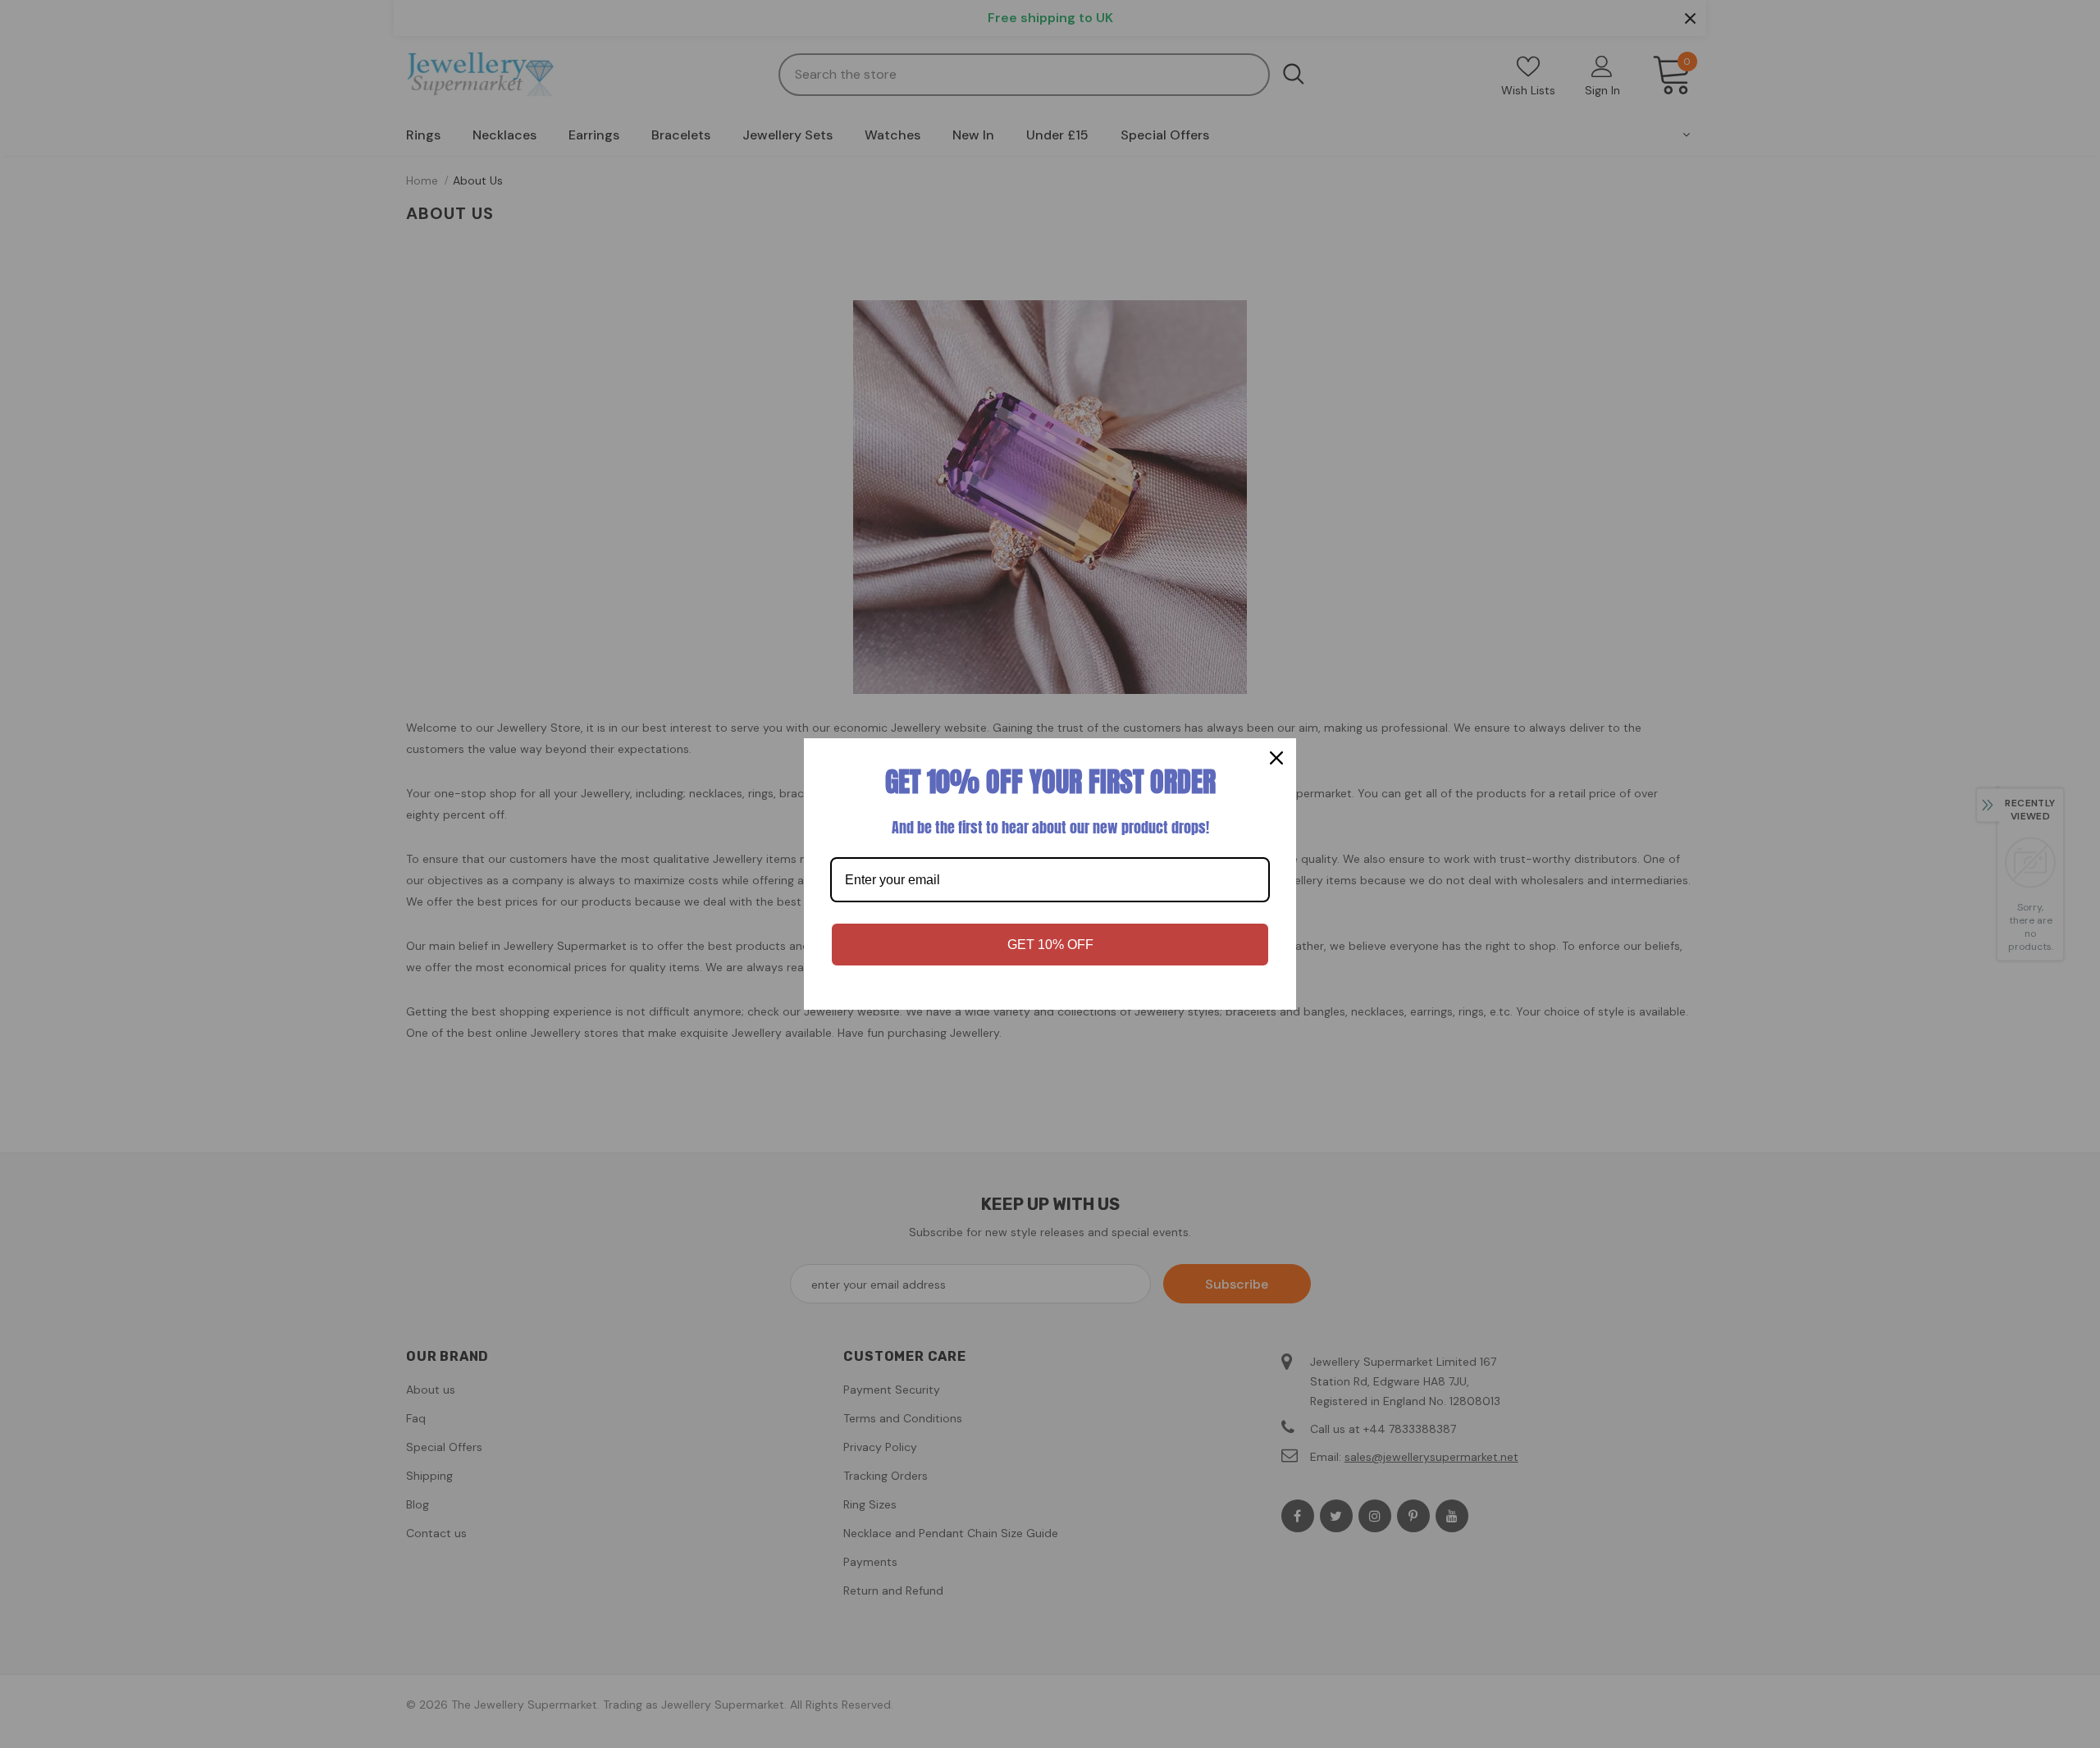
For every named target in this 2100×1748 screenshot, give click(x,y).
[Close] (1276, 758)
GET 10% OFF (1050, 945)
